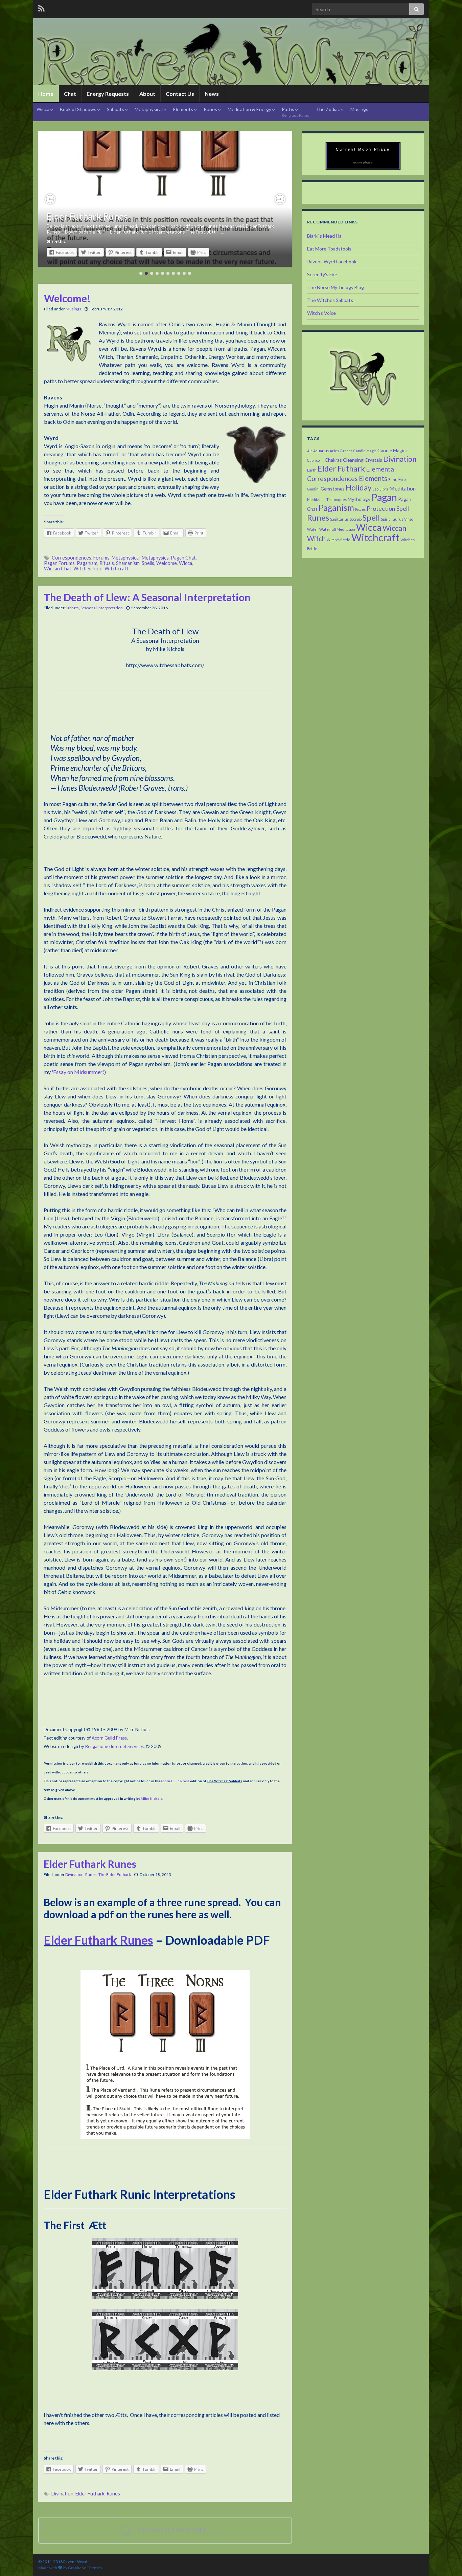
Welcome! (67, 298)
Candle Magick (393, 450)
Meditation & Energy (250, 109)
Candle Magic (365, 451)
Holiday (359, 488)
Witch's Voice (321, 313)
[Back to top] (447, 2561)
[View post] (165, 199)
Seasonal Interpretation (102, 608)
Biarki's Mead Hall (325, 236)
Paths (295, 112)
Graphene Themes (85, 2568)
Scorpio (356, 519)
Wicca (43, 109)
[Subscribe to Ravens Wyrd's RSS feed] (41, 7)
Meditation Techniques (327, 499)
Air (310, 451)
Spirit (385, 519)
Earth (312, 470)
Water (313, 529)
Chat (70, 94)
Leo (375, 489)
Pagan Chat (183, 558)
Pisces (360, 509)
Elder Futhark (90, 2494)
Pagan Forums (59, 563)
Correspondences (72, 558)
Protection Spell (388, 508)
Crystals (373, 460)
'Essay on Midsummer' (77, 1072)
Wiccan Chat (58, 569)
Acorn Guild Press (109, 1738)
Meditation (402, 488)
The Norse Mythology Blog (336, 287)
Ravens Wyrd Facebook (332, 261)
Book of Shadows (79, 109)
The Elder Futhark (115, 1874)
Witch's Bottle (339, 540)
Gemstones (333, 489)
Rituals (107, 563)
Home (46, 94)
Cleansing (353, 460)
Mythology (359, 499)
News (212, 94)
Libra (384, 489)
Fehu (393, 479)
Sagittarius (339, 519)
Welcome (167, 563)
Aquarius (321, 451)
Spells (148, 563)
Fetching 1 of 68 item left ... (174, 2530)
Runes (211, 109)
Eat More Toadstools (329, 249)
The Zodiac (328, 109)
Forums (101, 558)
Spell (371, 517)
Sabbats (116, 109)
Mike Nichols (152, 1798)
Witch (316, 539)
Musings (359, 109)
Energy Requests (108, 94)
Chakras (333, 460)
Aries (334, 451)
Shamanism (128, 563)
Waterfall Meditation (337, 529)
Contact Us (180, 94)
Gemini (313, 489)
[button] (50, 199)
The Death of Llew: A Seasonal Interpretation (147, 597)
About (147, 94)
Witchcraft (117, 569)
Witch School (88, 569)
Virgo (409, 519)
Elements (184, 109)
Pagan (384, 497)
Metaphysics (155, 558)
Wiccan (394, 528)
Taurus (397, 519)
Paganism (87, 563)
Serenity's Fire (322, 274)
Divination (74, 1874)
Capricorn (315, 460)
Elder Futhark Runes (87, 216)
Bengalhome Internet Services (114, 1746)
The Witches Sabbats (330, 300)
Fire (402, 479)
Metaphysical (149, 109)
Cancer (346, 451)
